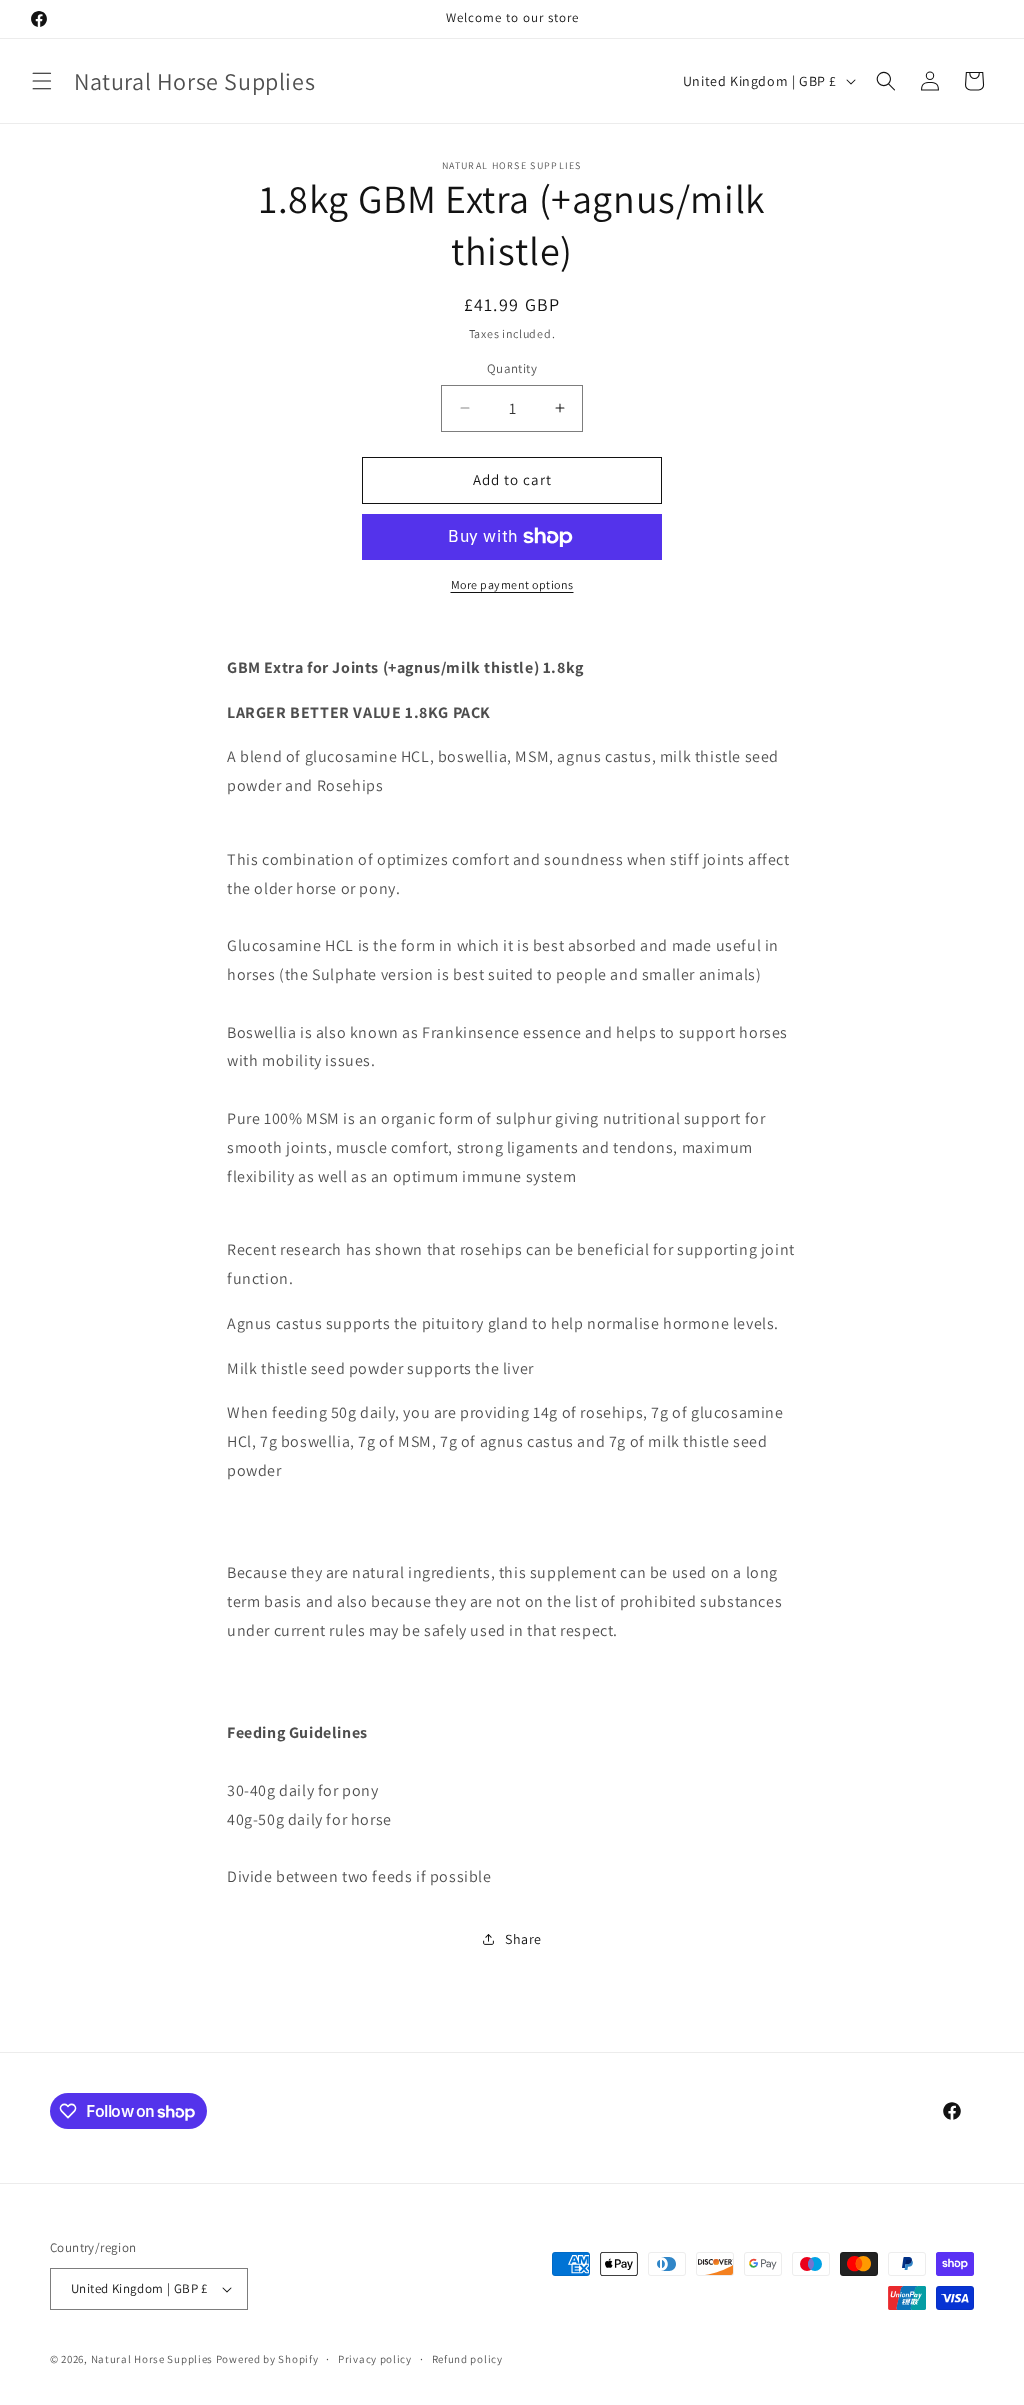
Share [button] (523, 1939)
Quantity (512, 368)
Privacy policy (375, 2359)
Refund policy (467, 2359)
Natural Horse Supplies (152, 2359)
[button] (42, 81)
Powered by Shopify (267, 2359)
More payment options (512, 584)
